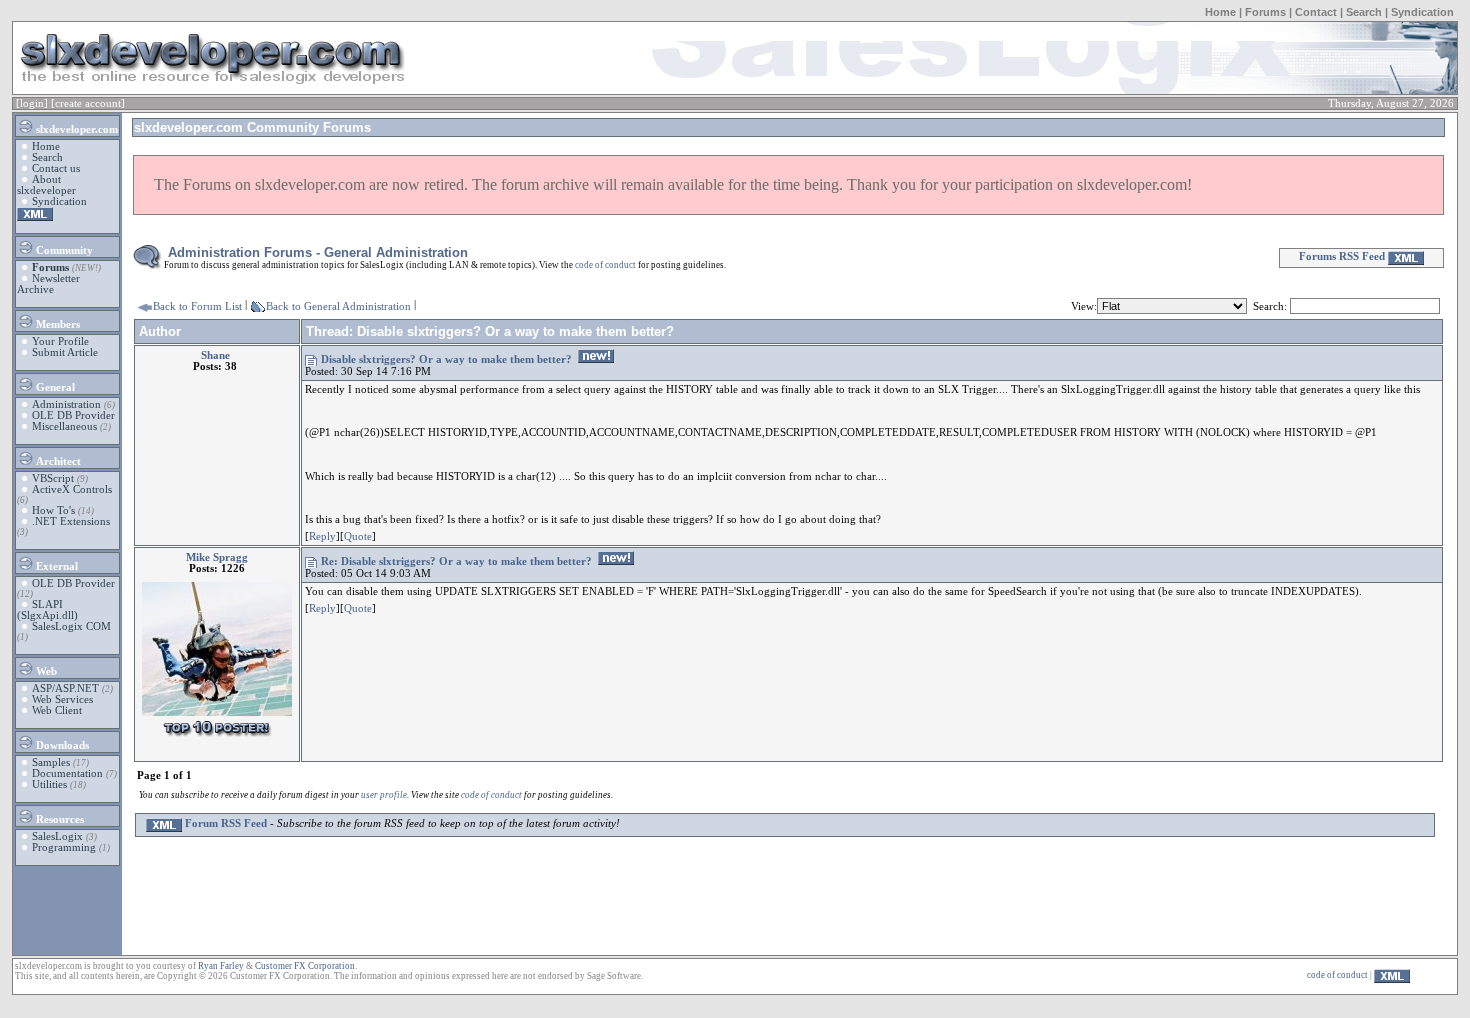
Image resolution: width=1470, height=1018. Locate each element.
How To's (53, 510)
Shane (215, 355)
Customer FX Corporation (305, 966)
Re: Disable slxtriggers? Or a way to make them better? (456, 561)
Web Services (62, 699)
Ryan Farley (221, 966)
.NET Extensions (71, 521)
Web (45, 671)
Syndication (1422, 12)
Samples (51, 762)
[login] (32, 103)
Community (63, 250)
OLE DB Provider (73, 415)
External (55, 566)
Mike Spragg (217, 557)
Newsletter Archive (48, 284)
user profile (384, 795)
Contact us (56, 168)
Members (56, 324)
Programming (64, 847)
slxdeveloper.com (75, 129)
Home (1220, 12)
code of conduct (605, 265)
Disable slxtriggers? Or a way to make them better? (446, 359)
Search (1364, 12)
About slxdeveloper (46, 185)
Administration (66, 404)
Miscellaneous (64, 426)
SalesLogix (57, 836)
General (54, 387)
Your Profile (60, 341)
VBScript (53, 478)
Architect (57, 461)
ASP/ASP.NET (65, 688)
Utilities (49, 784)
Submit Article (65, 352)
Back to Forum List (197, 306)
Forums (1265, 12)
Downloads (61, 745)
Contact (1316, 12)
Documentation (67, 773)
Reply (322, 536)
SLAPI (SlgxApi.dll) (47, 610)
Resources (58, 819)
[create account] (88, 103)
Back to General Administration (338, 306)
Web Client (57, 710)
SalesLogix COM (71, 626)
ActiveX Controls (72, 489)
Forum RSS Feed (224, 823)
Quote (358, 536)
